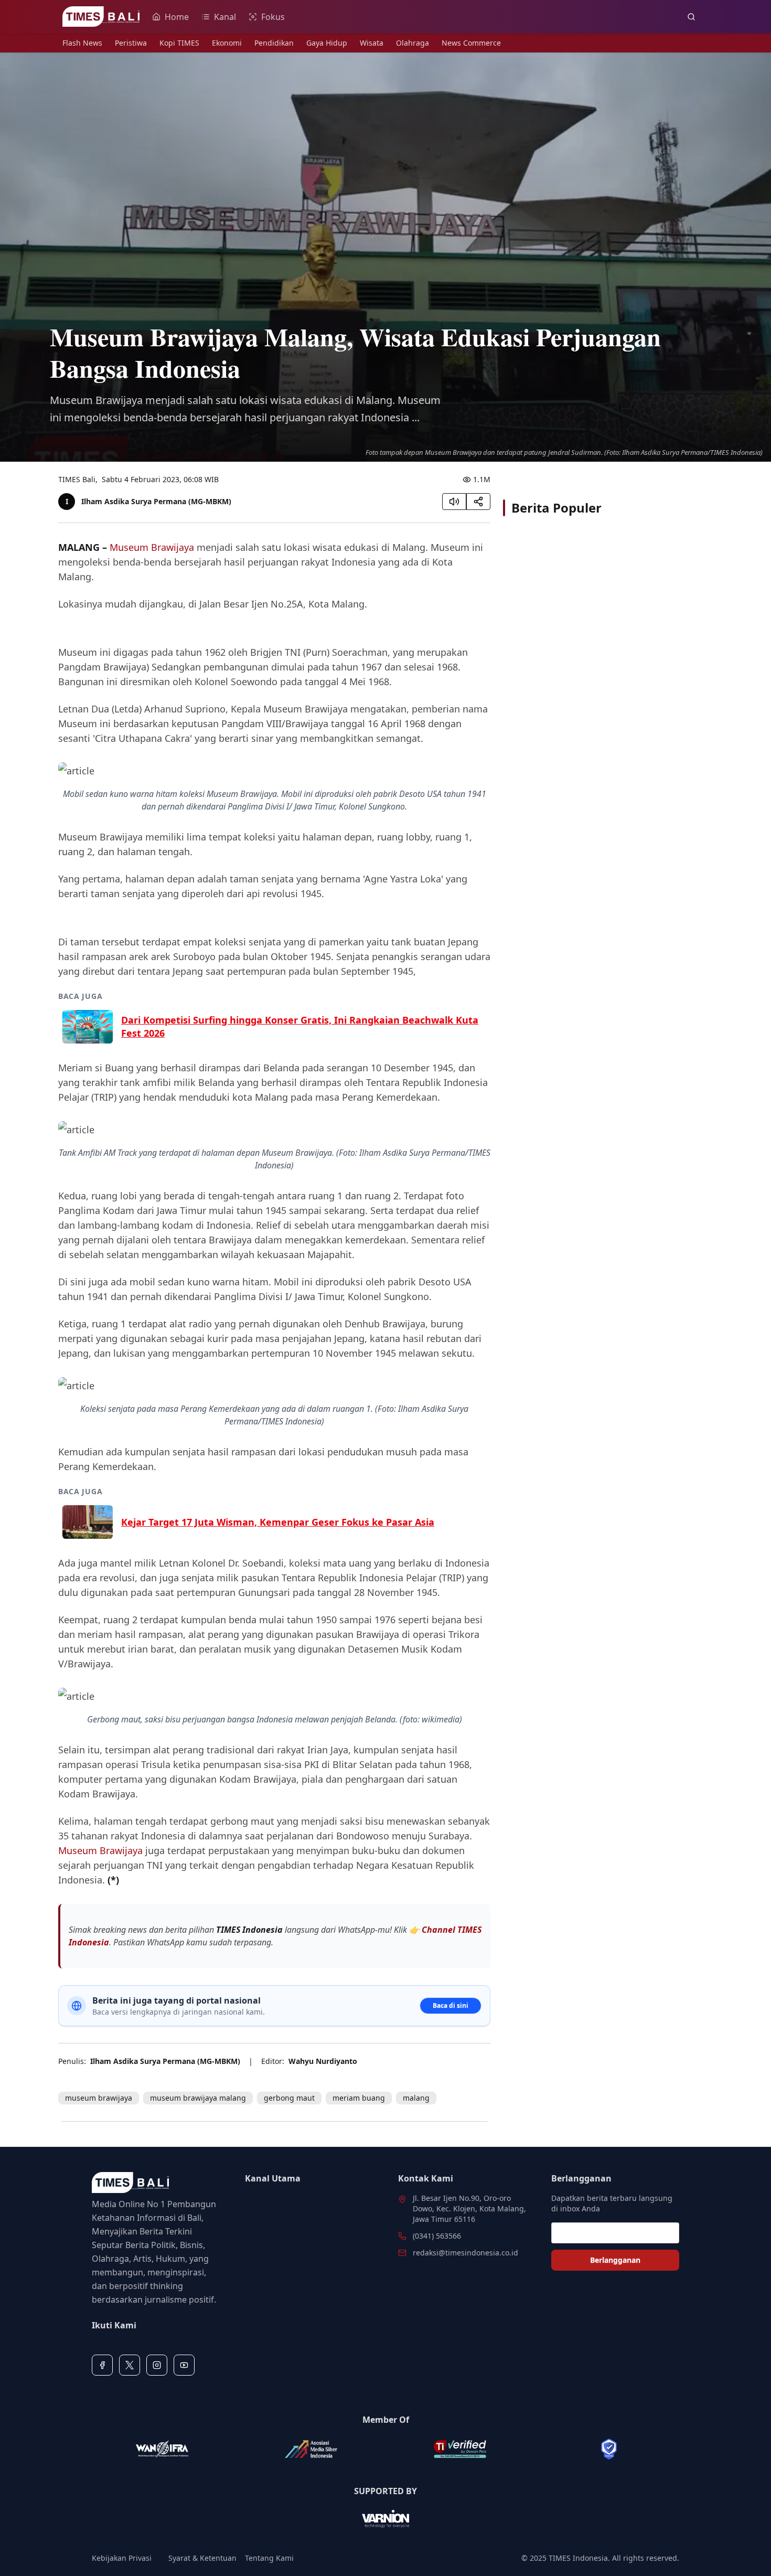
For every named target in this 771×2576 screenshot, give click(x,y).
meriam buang (359, 2098)
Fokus (273, 17)
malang (416, 2098)
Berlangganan (615, 2260)
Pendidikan (274, 43)
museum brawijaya (99, 2098)
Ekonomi (227, 43)
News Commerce (471, 43)
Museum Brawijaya (152, 547)
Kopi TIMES (179, 43)
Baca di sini (451, 2005)
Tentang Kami (269, 2558)
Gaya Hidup (327, 43)
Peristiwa (131, 43)
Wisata (372, 43)
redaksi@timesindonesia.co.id (465, 2253)
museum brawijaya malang (198, 2098)
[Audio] (454, 502)
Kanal (225, 17)
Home (177, 17)
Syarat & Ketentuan (202, 2558)
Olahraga (413, 43)
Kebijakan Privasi (122, 2558)
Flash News (82, 43)
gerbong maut (289, 2098)
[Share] (478, 502)
